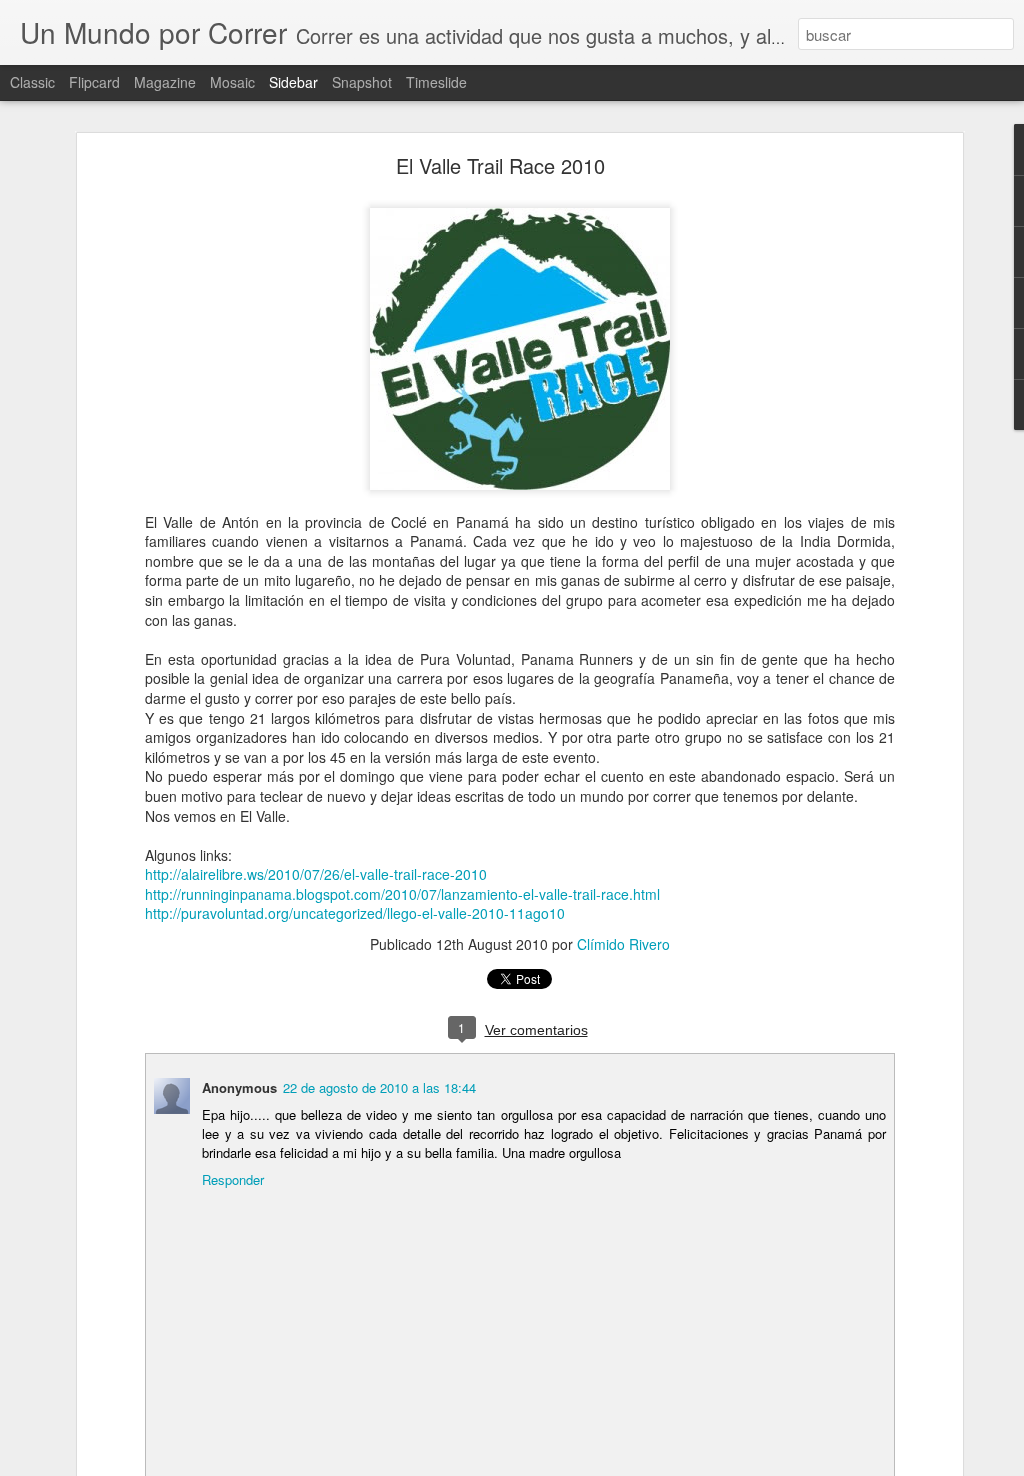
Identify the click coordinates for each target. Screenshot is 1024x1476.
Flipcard (94, 82)
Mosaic (232, 82)
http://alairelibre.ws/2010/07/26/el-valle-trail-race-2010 (316, 874)
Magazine (165, 82)
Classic (32, 82)
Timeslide (436, 82)
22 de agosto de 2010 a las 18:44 (379, 1087)
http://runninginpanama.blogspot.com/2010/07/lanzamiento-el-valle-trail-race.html (402, 894)
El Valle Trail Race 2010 (500, 165)
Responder (233, 1179)
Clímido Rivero (623, 944)
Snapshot (362, 82)
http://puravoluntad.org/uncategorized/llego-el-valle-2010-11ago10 (355, 913)
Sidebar (293, 82)
